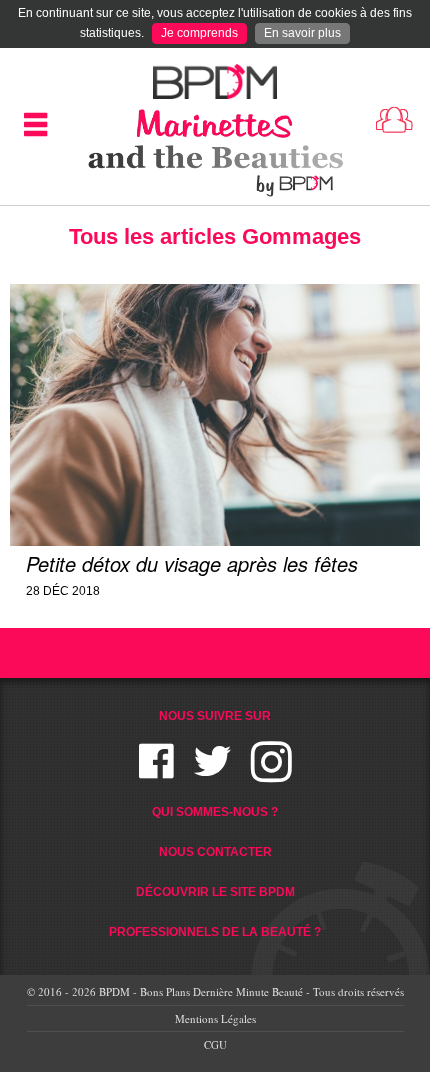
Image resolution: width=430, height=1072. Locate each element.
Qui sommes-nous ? (215, 812)
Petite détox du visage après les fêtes (192, 563)
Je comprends (199, 33)
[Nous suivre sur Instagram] (271, 773)
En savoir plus (302, 33)
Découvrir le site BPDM (215, 892)
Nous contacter (215, 852)
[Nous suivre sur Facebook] (156, 773)
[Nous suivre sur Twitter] (212, 773)
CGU (215, 1044)
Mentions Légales (215, 1018)
